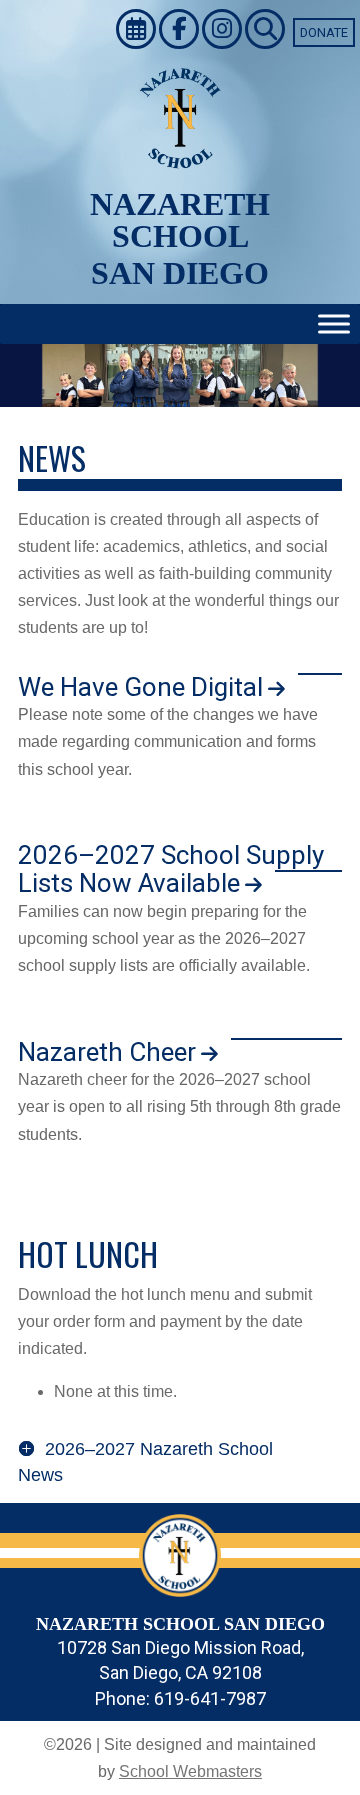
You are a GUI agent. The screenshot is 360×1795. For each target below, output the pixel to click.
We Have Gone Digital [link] (140, 687)
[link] (137, 32)
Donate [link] (324, 32)
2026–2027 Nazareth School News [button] (145, 1462)
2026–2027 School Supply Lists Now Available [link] (171, 869)
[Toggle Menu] (334, 324)
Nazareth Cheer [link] (107, 1052)
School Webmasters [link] (190, 1771)
